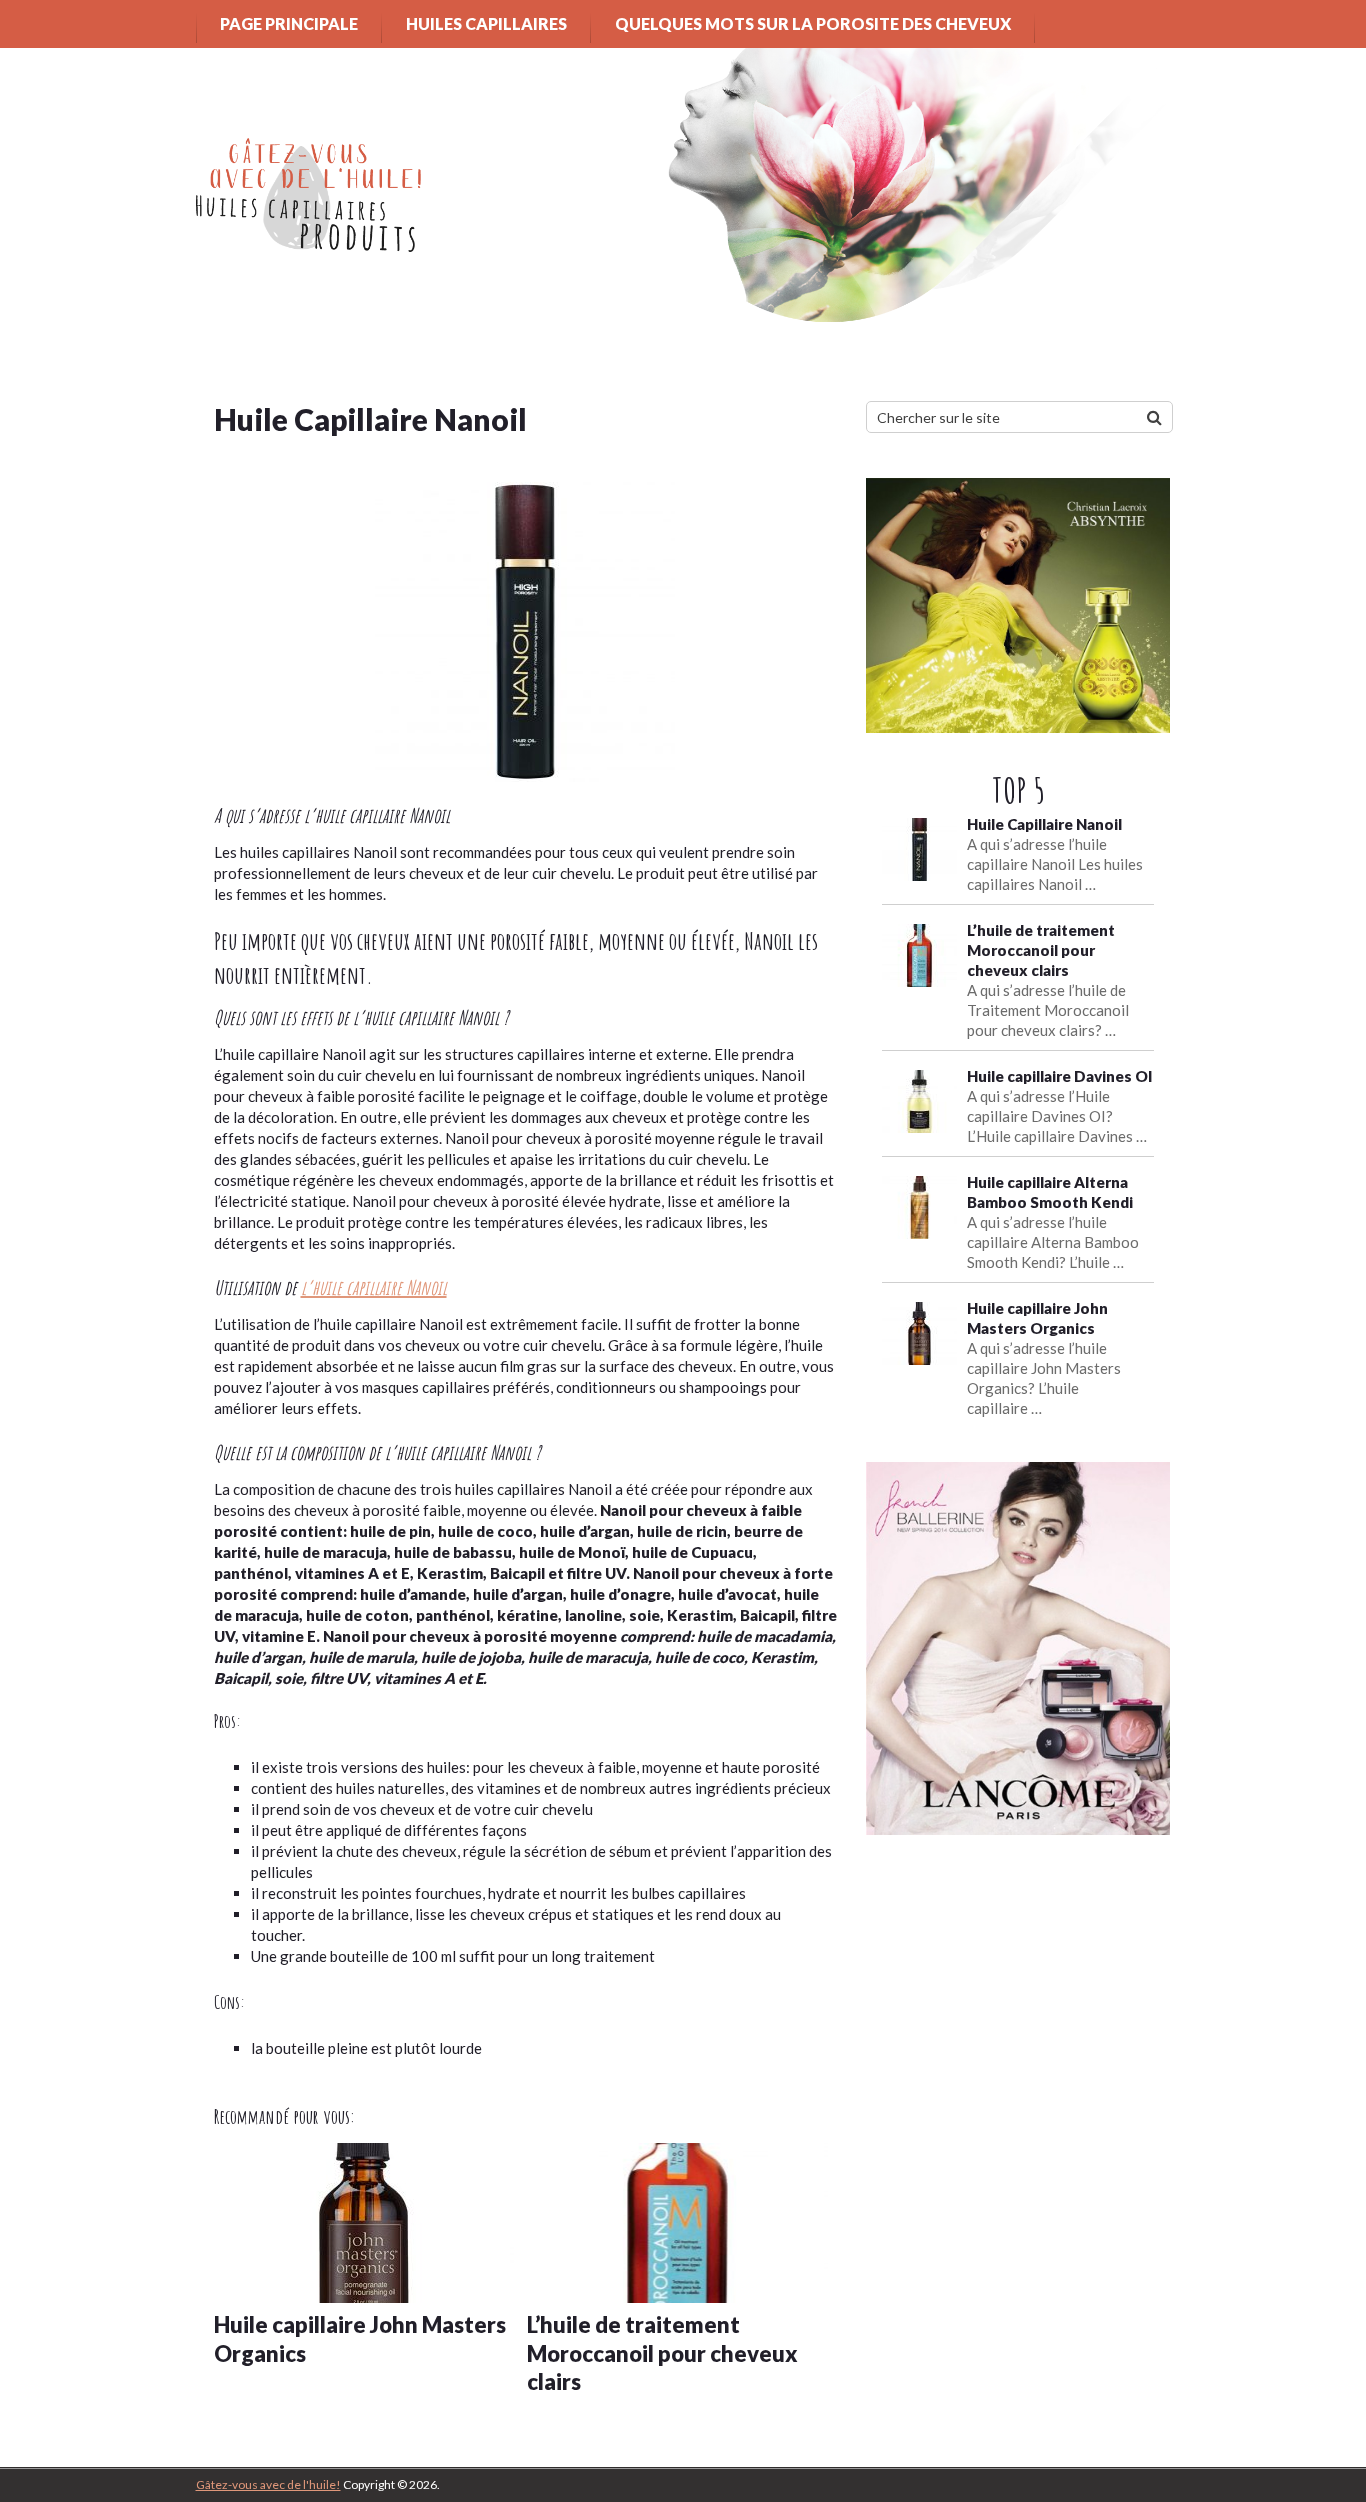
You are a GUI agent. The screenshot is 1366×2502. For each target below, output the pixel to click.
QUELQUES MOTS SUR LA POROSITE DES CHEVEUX (813, 23)
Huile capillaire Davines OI (1060, 1076)
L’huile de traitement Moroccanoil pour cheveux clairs (662, 2353)
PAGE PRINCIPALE (289, 23)
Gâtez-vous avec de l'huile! (268, 2484)
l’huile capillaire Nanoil (374, 1287)
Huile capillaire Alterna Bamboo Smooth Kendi (1050, 1192)
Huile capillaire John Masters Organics (360, 2339)
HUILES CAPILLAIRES (486, 23)
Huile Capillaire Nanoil (1044, 824)
